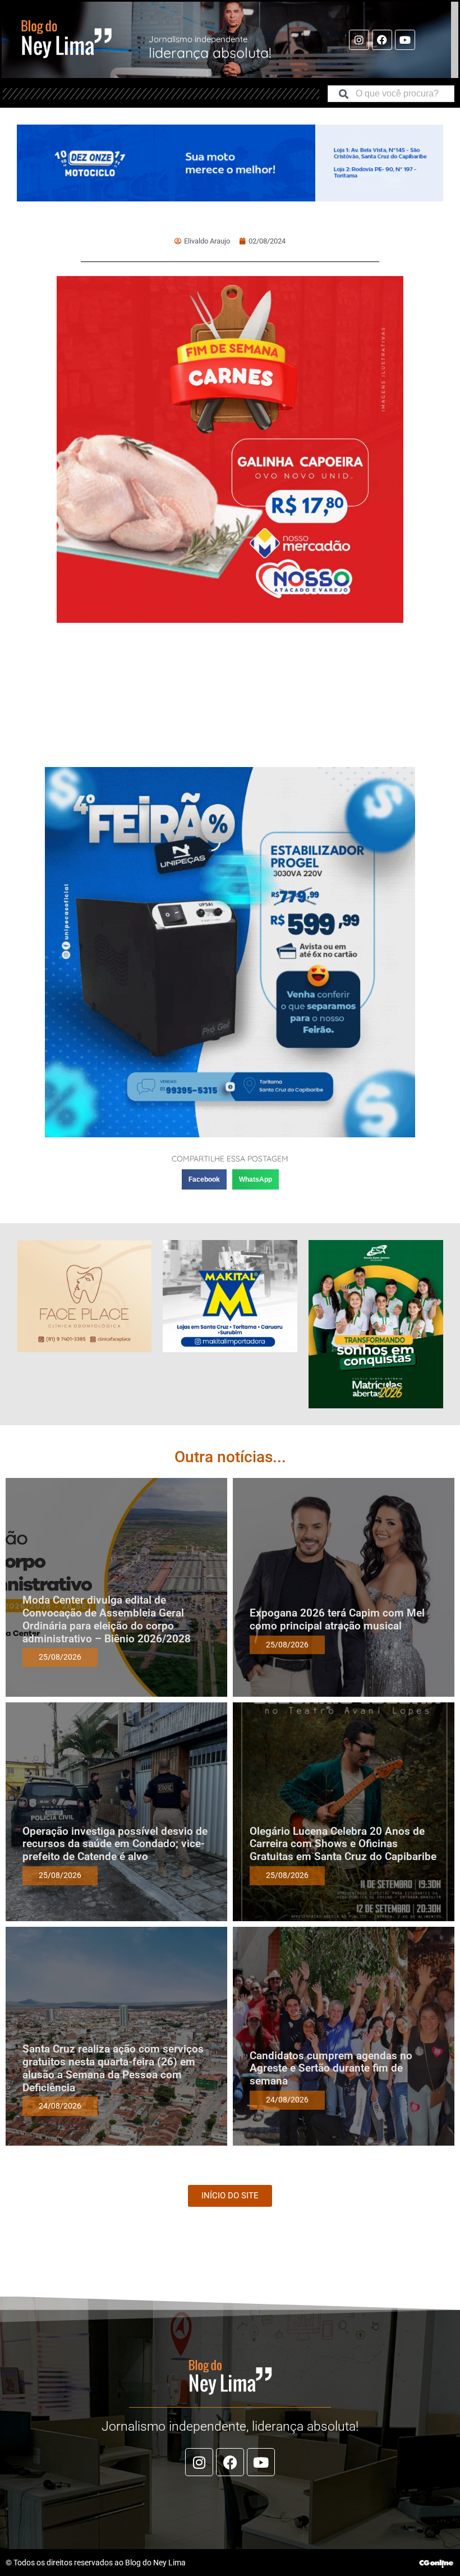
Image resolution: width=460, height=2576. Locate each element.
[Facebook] (382, 40)
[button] (204, 1179)
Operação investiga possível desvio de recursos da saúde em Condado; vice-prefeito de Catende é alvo (115, 1844)
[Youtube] (405, 40)
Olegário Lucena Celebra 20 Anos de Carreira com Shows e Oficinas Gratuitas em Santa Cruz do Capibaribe (343, 1844)
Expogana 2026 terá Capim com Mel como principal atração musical (337, 1619)
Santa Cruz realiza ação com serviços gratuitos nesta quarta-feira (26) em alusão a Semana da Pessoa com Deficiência (113, 2068)
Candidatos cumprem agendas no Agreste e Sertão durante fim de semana (331, 2068)
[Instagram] (359, 40)
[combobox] (391, 94)
